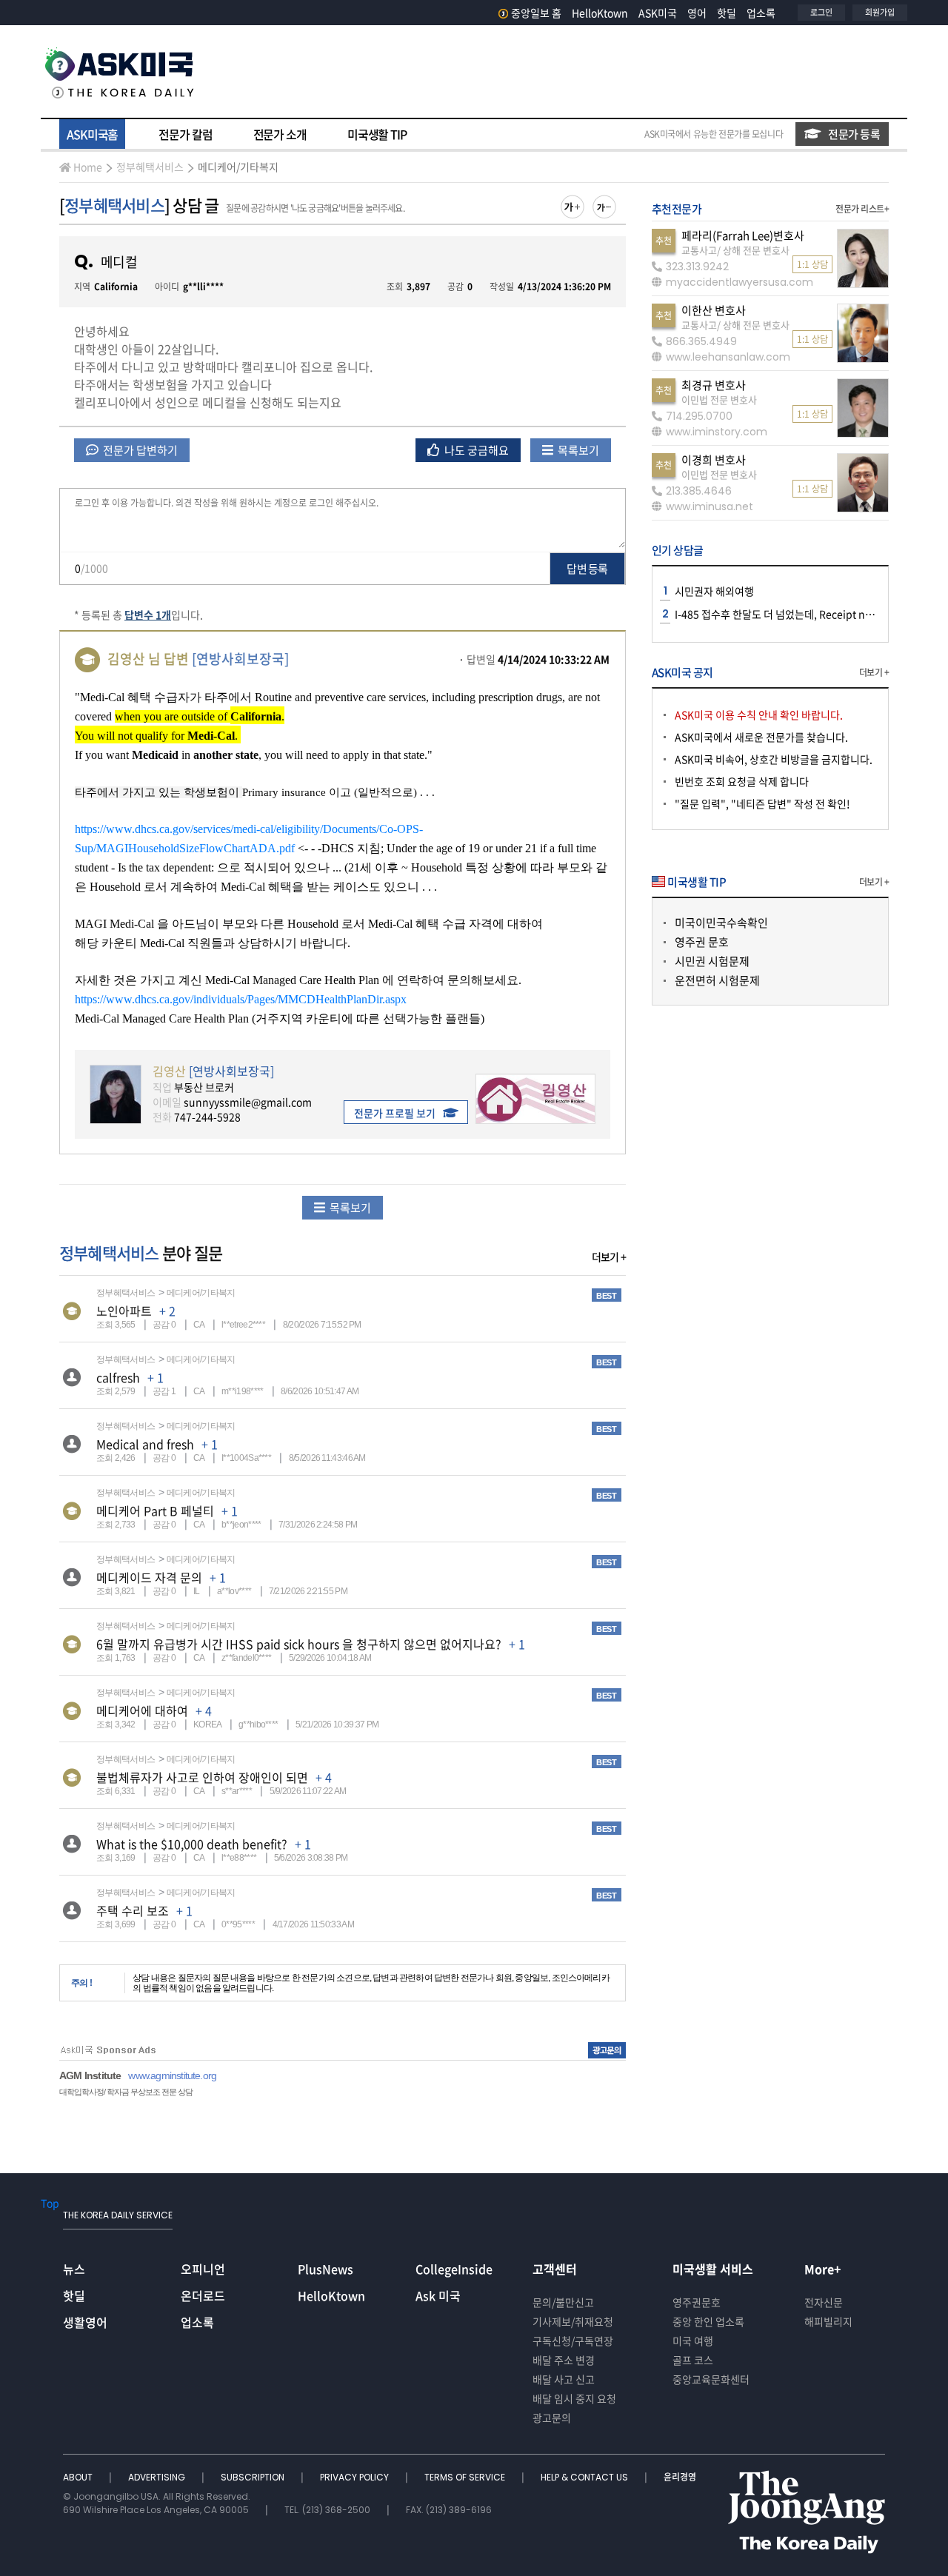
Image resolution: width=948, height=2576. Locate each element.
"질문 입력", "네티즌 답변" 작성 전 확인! (762, 803)
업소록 (761, 13)
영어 (697, 13)
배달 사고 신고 (564, 2379)
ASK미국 (658, 13)
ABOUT (79, 2477)
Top (50, 2203)
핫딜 (727, 13)
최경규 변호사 (714, 385)
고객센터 (555, 2269)
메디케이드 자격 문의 (149, 1577)
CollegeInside (454, 2269)
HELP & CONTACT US (585, 2477)
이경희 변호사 (714, 460)
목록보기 (577, 450)
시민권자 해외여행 (714, 591)
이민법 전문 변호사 (719, 399)
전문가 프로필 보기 (395, 1113)
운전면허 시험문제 (717, 980)
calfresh (118, 1377)
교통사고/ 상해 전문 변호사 (735, 250)
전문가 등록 (854, 134)
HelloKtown (600, 13)
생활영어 (85, 2322)
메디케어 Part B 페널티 (155, 1511)
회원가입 (880, 12)
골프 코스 (693, 2360)
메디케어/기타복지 (238, 167)
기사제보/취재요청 (573, 2321)
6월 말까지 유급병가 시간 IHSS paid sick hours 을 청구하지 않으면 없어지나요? (299, 1644)
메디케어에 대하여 (142, 1710)
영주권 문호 (702, 942)
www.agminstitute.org (172, 2075)
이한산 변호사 (714, 310)
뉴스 (74, 2269)
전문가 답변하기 (139, 450)
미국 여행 (693, 2341)
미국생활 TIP (377, 134)
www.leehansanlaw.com (728, 357)
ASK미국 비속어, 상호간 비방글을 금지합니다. (774, 759)
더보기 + (609, 1257)
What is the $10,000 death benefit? (192, 1844)
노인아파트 (124, 1311)
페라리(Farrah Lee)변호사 (743, 235)
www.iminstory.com (717, 432)
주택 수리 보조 (133, 1910)
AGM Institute (90, 2075)
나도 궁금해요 (475, 450)
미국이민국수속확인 (721, 923)
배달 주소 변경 (564, 2360)
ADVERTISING (158, 2477)
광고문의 (552, 2418)
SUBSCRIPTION (254, 2477)
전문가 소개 (280, 134)
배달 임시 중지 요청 (574, 2398)
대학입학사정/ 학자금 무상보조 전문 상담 (126, 2092)
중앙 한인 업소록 (708, 2321)
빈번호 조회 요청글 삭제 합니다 (742, 781)
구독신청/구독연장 (573, 2341)
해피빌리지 (828, 2321)
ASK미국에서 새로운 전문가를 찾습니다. (761, 737)
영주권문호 (697, 2302)
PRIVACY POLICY (355, 2477)
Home (88, 167)
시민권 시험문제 (712, 961)
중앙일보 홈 (536, 13)
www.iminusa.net (710, 506)
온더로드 (203, 2295)
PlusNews (326, 2269)
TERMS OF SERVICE (466, 2477)
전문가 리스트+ (862, 209)
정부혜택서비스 (150, 167)
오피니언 (203, 2269)
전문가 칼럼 (185, 134)
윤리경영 (680, 2477)
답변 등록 (587, 569)
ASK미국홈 (92, 134)
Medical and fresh (145, 1444)
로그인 (821, 12)
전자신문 (824, 2302)
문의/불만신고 (563, 2302)
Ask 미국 (438, 2295)
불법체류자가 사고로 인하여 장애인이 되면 (202, 1777)
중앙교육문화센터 (711, 2379)
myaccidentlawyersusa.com (740, 282)
